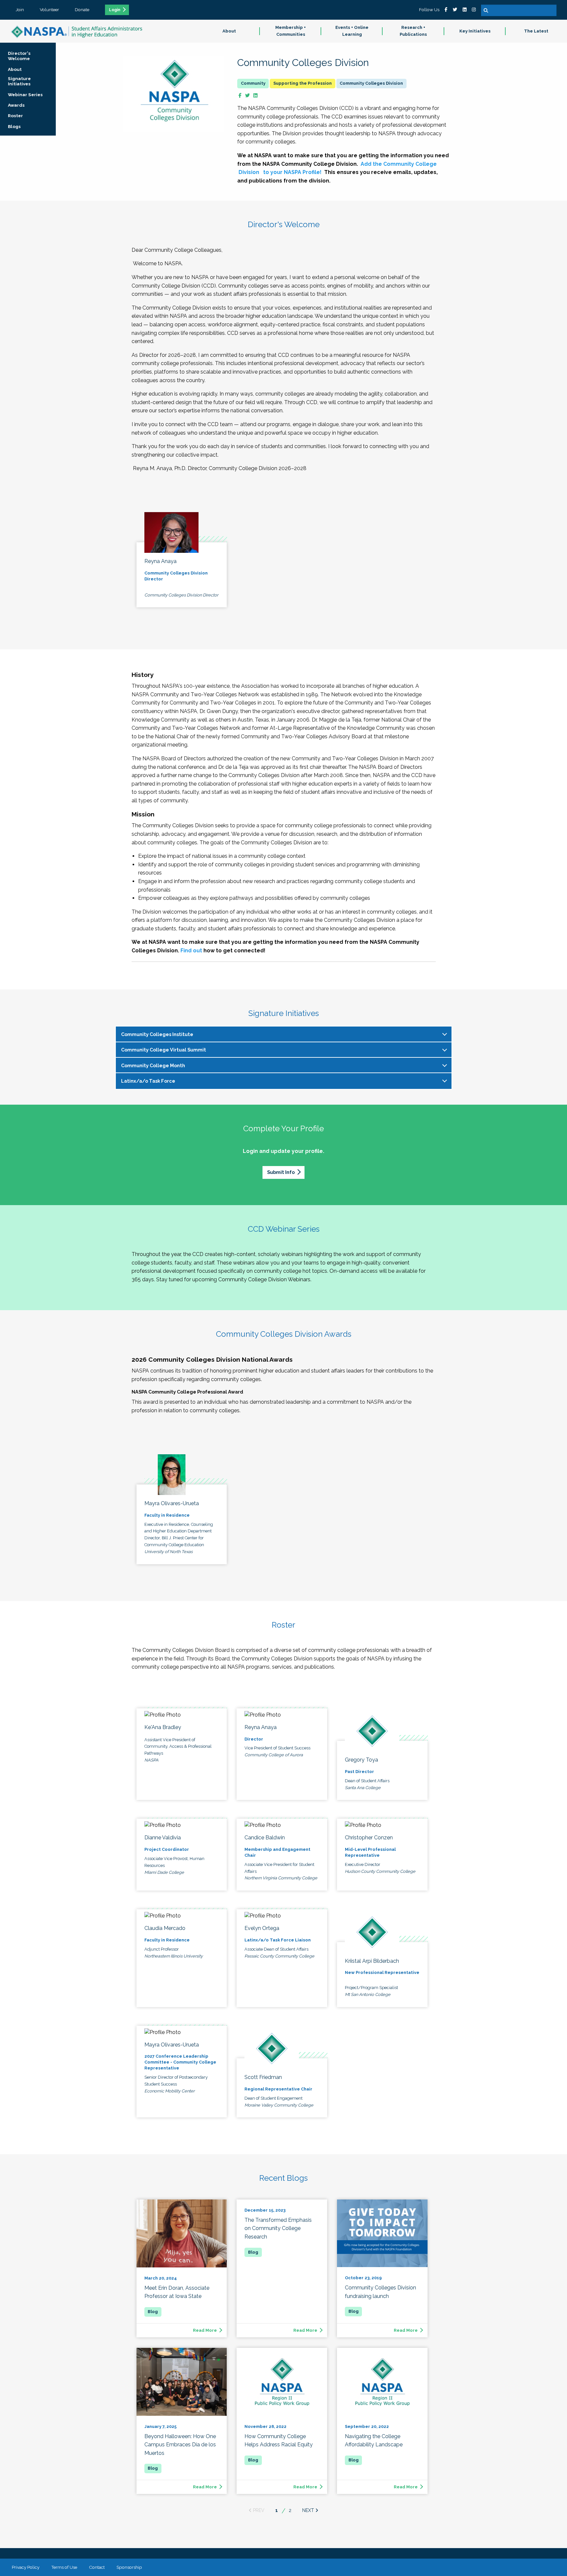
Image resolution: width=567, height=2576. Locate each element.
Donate (82, 10)
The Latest (536, 31)
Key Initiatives (475, 31)
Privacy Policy (26, 2567)
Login (115, 10)
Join (20, 10)
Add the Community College (399, 164)
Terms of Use (64, 2567)
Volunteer (49, 10)
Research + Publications (413, 31)
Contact (97, 2567)
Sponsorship (129, 2567)
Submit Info (281, 1172)
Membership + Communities (291, 31)
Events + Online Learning (352, 31)
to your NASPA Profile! (292, 172)
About (229, 31)
